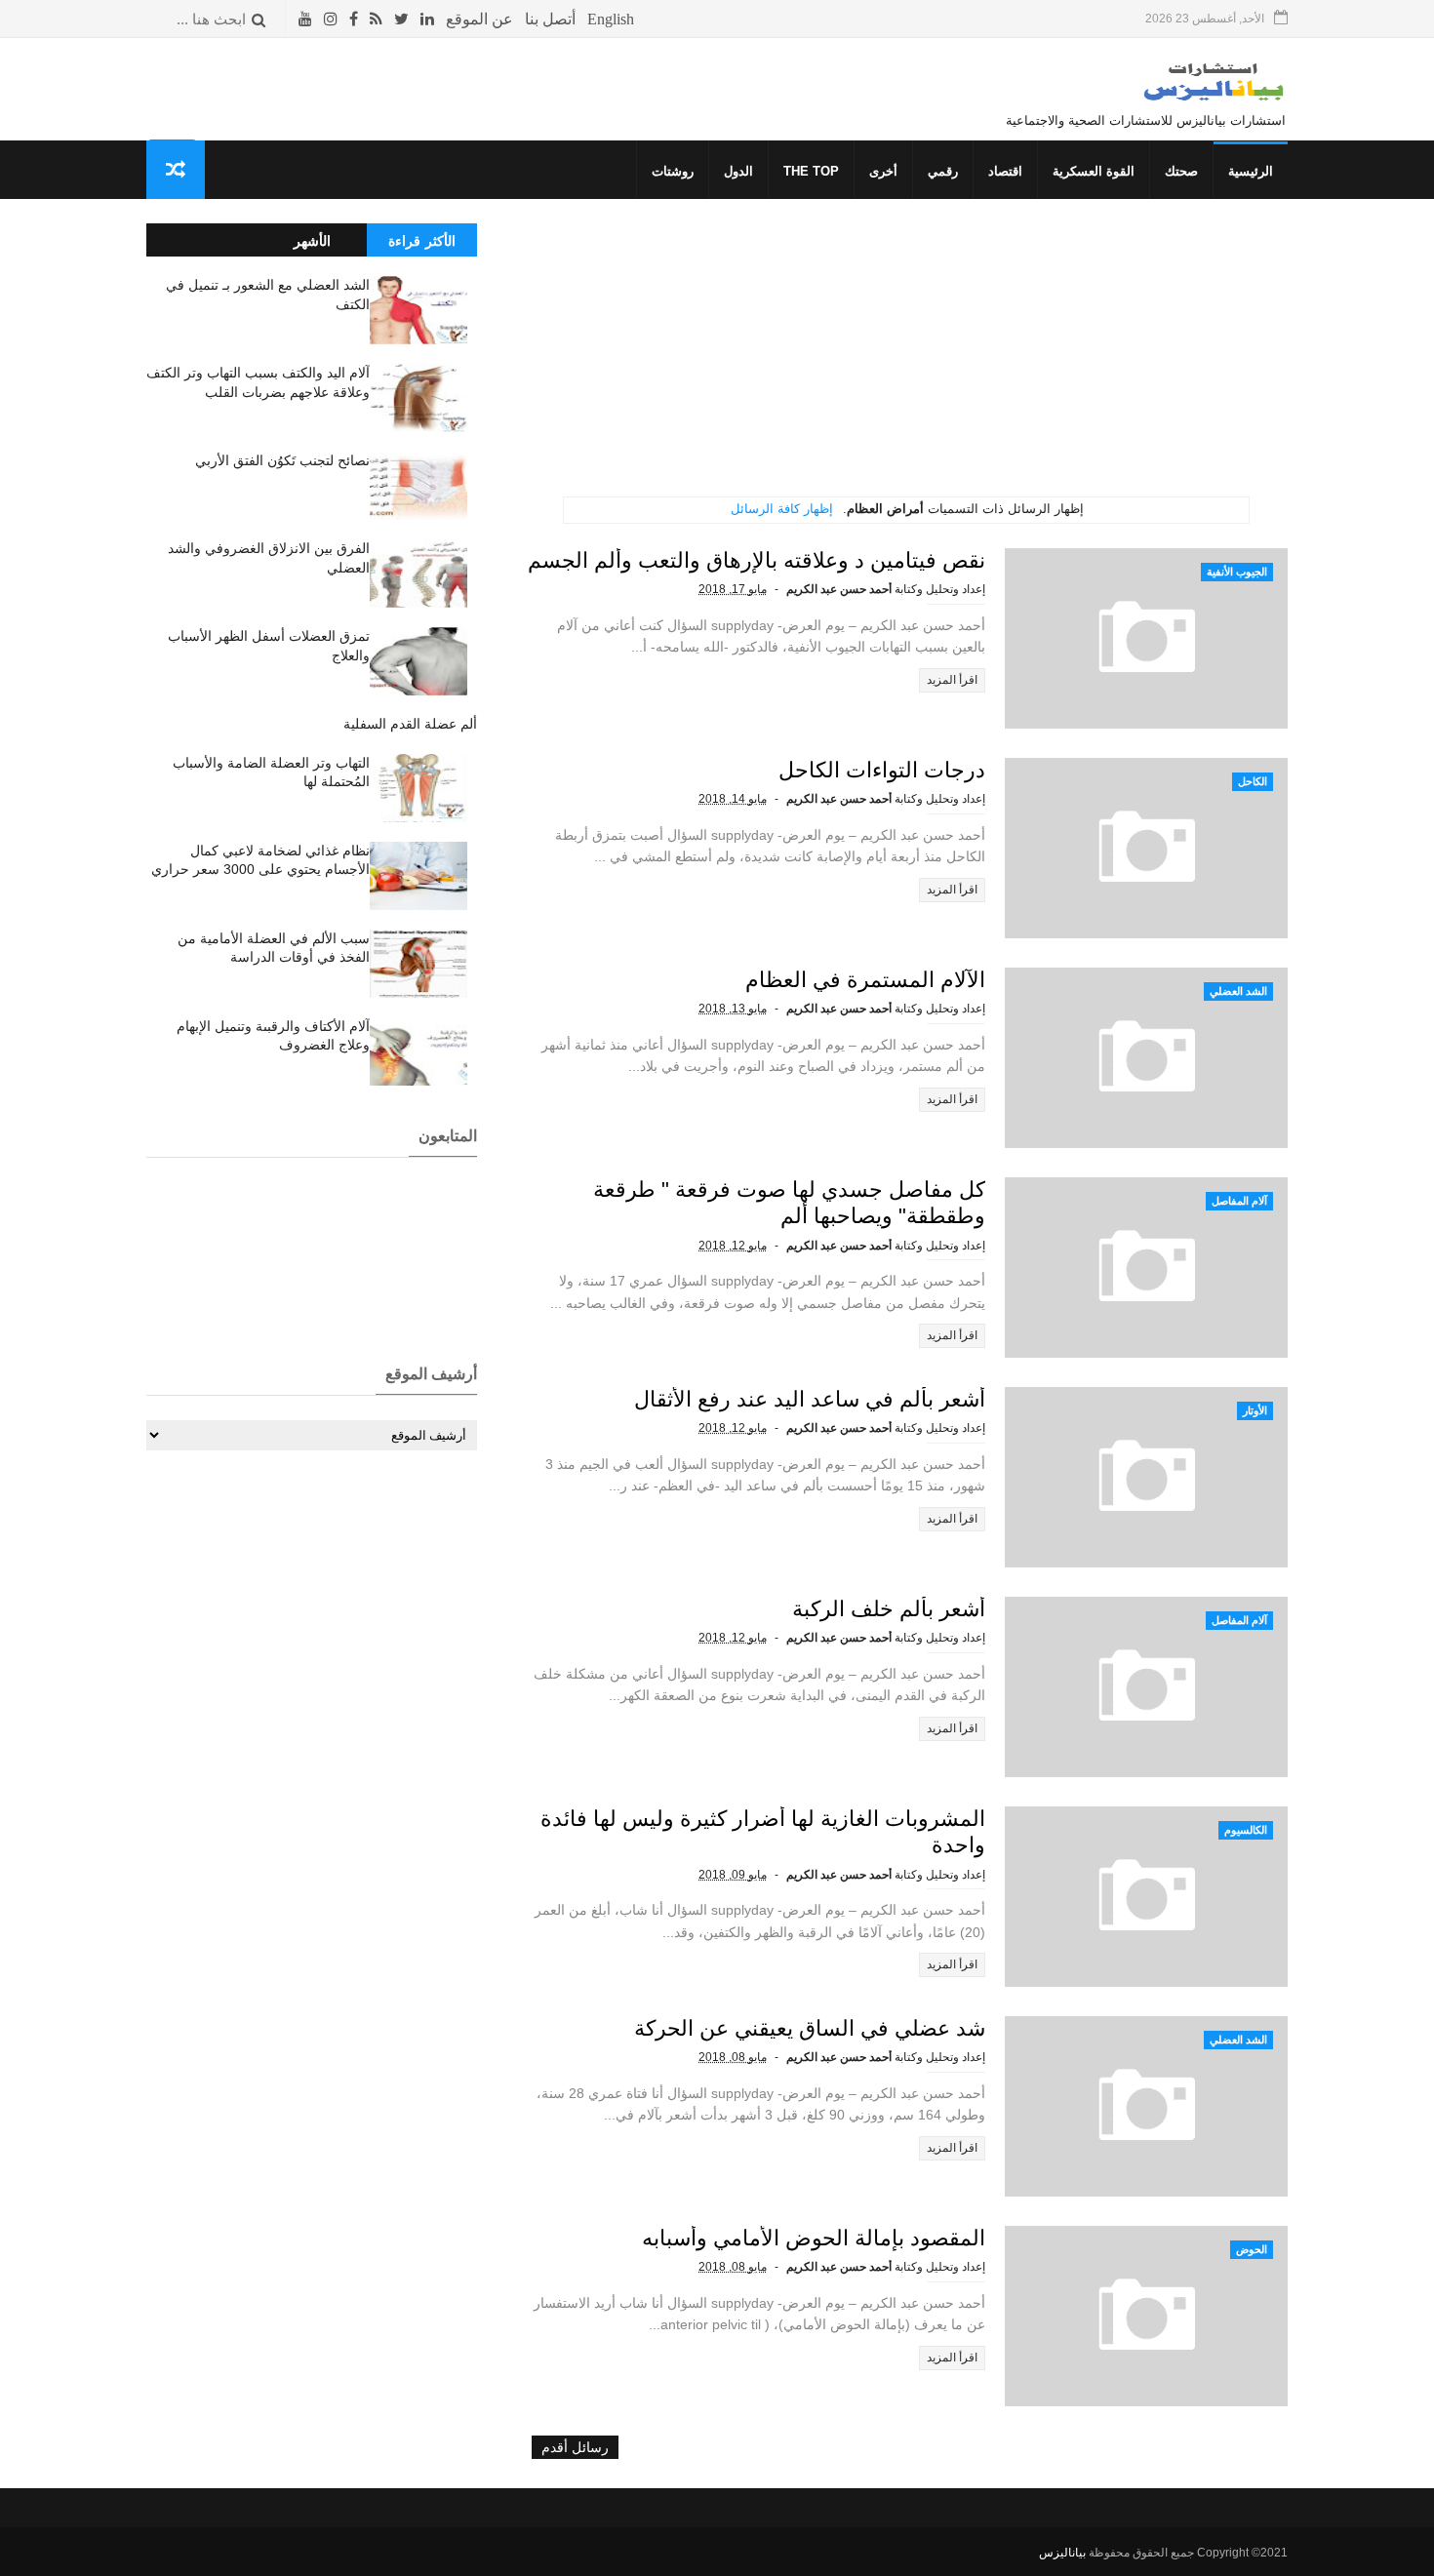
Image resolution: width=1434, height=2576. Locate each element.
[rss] (376, 19)
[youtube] (305, 19)
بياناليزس (1062, 2553)
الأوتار (1255, 1410)
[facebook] (354, 19)
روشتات (673, 171)
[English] (611, 19)
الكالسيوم (1246, 1830)
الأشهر (312, 241)
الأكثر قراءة (422, 241)
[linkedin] (427, 19)
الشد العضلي (1238, 991)
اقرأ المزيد (952, 680)
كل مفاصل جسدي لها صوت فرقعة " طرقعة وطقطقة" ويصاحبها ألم (789, 1203)
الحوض (1252, 2249)
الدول (738, 171)
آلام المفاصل (1239, 1201)
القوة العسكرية (1094, 171)
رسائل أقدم (575, 2447)
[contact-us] (550, 19)
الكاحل (1253, 781)
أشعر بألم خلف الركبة (889, 1609)
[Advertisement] (907, 360)
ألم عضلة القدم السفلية (410, 724)
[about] (479, 19)
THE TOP (811, 171)
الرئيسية (1251, 171)
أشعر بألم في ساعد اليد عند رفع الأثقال (810, 1399)
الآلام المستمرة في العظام (865, 980)
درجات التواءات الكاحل (882, 770)
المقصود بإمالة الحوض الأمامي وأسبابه (814, 2238)
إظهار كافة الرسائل (782, 509)
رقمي (943, 171)
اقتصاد (1005, 171)
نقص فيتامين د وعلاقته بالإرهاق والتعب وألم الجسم (757, 560)
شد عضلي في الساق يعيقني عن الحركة (810, 2028)
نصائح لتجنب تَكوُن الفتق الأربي (282, 460)
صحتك (1181, 171)
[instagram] (331, 19)
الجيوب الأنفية (1237, 572)
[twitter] (401, 19)
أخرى (883, 171)
